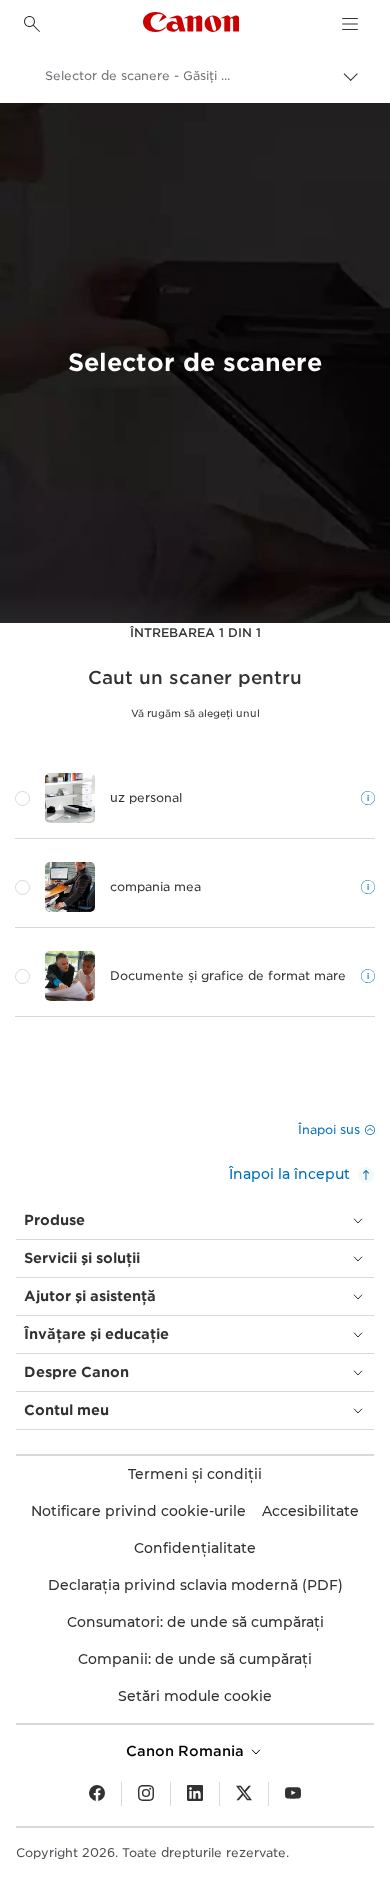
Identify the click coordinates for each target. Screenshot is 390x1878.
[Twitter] (244, 1794)
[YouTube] (293, 1794)
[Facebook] (97, 1794)
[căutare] (32, 24)
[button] (336, 1130)
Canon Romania (187, 1751)
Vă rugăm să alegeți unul (195, 713)
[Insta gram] (146, 1794)
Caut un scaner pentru (195, 678)
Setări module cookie (195, 1696)
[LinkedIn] (195, 1794)
